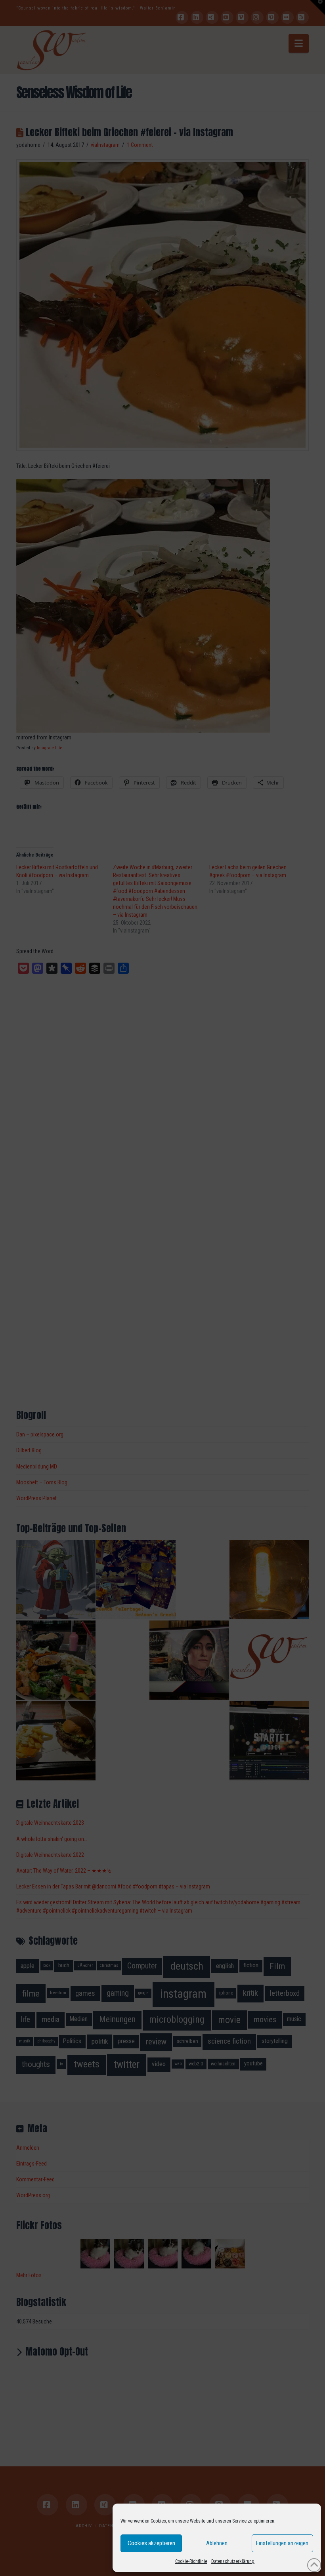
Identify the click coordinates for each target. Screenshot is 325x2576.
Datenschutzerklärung (233, 2561)
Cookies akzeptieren (151, 2543)
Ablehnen (217, 2543)
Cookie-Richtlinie (191, 2561)
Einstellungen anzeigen (282, 2543)
